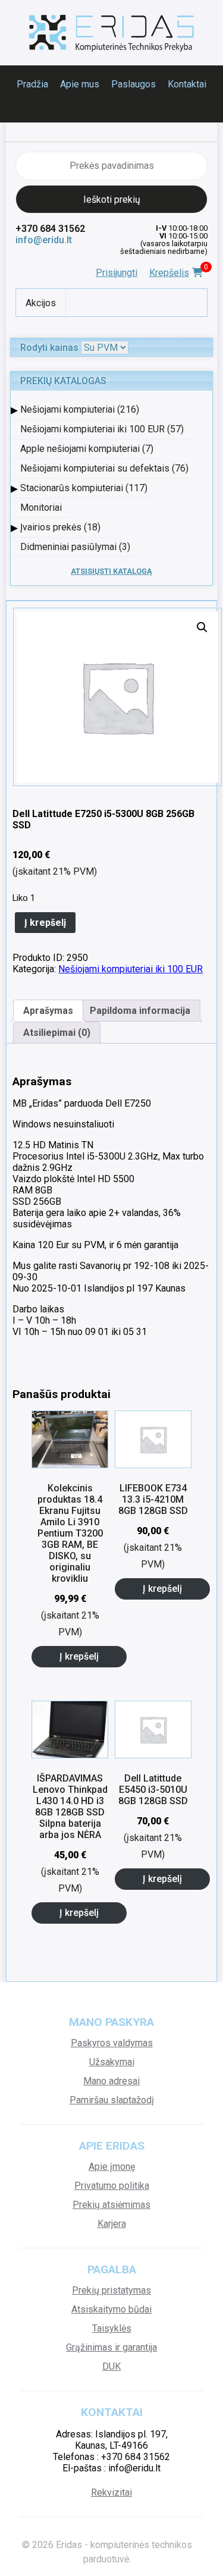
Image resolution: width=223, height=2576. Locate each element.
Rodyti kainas (49, 348)
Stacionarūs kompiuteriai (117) (84, 488)
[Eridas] (112, 33)
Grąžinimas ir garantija (111, 2347)
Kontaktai (187, 84)
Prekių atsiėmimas (111, 2205)
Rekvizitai (111, 2492)
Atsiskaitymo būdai (111, 2309)
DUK (111, 2366)
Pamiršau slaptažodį (112, 2100)
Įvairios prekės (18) (60, 527)
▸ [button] (14, 409)
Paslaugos (134, 84)
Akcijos (41, 303)
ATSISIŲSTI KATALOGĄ (111, 571)
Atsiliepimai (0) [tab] (57, 1033)
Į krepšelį (45, 923)
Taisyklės (112, 2328)
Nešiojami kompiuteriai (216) (80, 409)
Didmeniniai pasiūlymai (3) (75, 547)
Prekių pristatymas (111, 2290)
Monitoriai (41, 508)
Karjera (112, 2224)
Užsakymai (112, 2062)
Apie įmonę (112, 2167)
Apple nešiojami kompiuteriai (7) (87, 449)
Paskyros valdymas (112, 2043)
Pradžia (32, 84)
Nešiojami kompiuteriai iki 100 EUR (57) (102, 429)
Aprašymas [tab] (48, 1011)
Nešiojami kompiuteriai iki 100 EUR (131, 969)
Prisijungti (117, 273)
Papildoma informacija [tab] (140, 1011)
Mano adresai (111, 2081)
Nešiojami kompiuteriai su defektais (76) (104, 468)
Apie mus (80, 84)
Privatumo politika (112, 2186)
